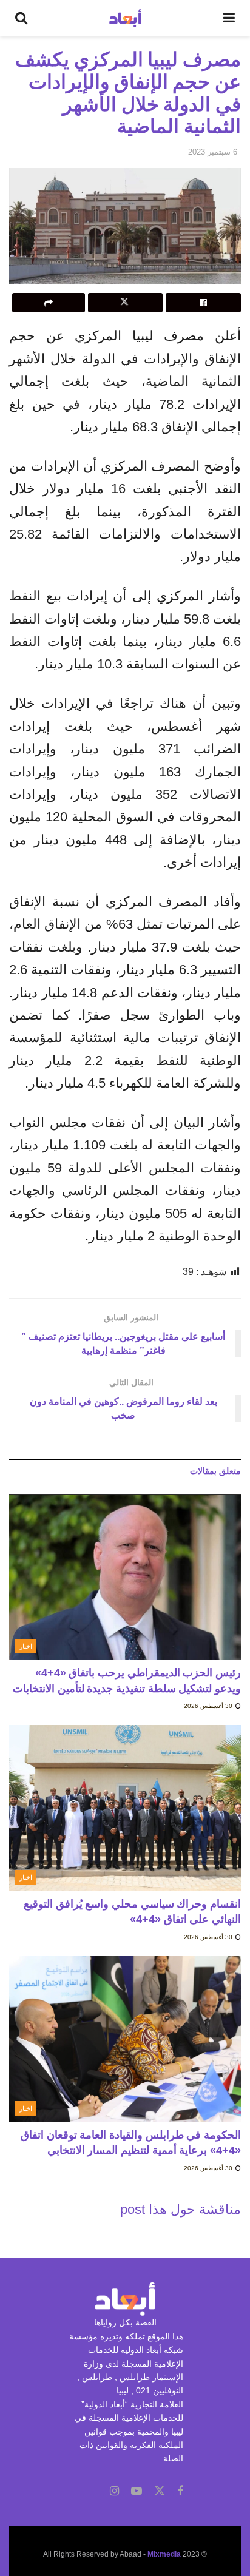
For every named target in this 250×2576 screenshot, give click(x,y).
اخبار (26, 1646)
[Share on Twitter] (126, 303)
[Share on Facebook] (203, 303)
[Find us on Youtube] (137, 2491)
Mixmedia (164, 2554)
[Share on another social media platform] (49, 303)
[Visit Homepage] (125, 18)
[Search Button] (21, 18)
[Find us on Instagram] (114, 2491)
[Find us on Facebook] (180, 2491)
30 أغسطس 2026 (209, 1706)
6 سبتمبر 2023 (213, 152)
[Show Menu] (229, 18)
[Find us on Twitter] (160, 2491)
